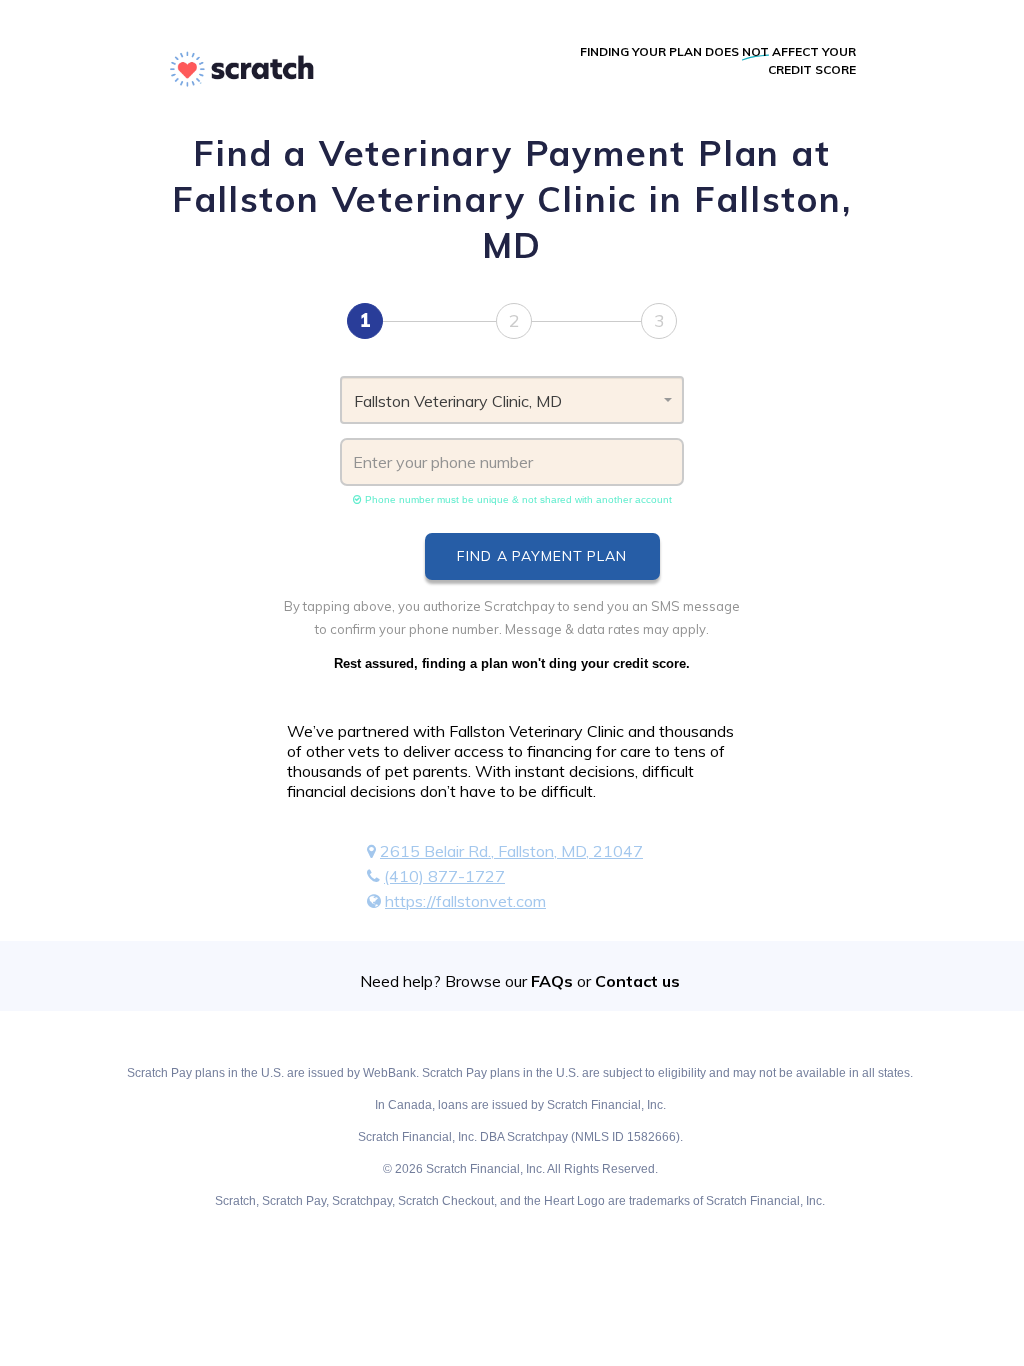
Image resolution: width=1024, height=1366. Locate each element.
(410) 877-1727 (444, 876)
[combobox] (512, 400)
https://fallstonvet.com (465, 901)
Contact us (637, 981)
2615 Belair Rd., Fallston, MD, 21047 (511, 851)
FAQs (552, 981)
